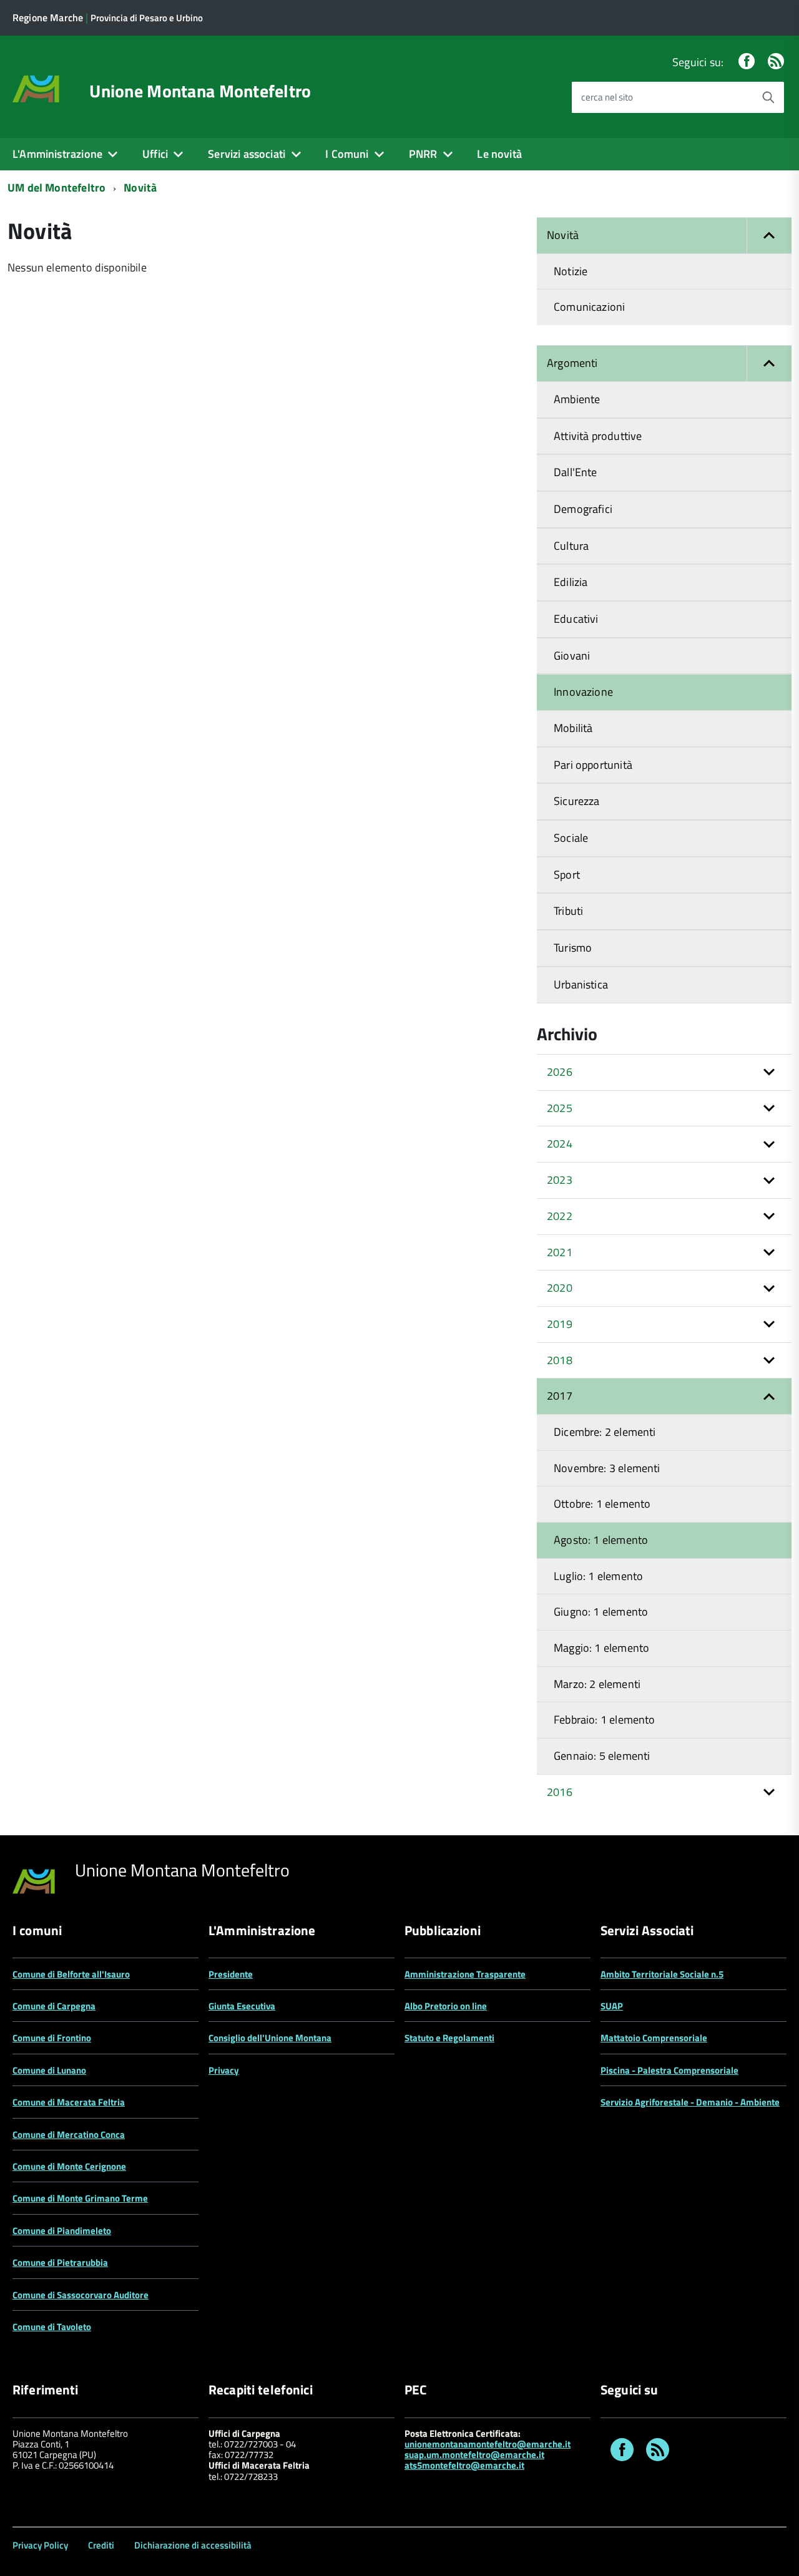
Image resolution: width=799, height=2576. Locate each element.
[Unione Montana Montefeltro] (36, 88)
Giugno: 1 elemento (601, 1612)
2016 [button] (560, 1792)
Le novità (499, 154)
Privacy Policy (40, 2545)
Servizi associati (247, 154)
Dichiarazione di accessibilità (193, 2545)
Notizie (571, 271)
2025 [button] (560, 1108)
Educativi (576, 619)
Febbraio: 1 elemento (605, 1720)
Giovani (572, 656)
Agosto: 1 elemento (601, 1540)
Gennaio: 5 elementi (602, 1756)
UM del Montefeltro (56, 188)
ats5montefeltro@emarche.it (464, 2465)
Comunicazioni (589, 307)
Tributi (568, 911)
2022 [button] (560, 1216)
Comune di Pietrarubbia (60, 2262)
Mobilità (573, 728)
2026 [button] (560, 1072)
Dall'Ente (576, 472)
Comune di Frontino (52, 2038)
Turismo (573, 948)
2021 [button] (560, 1252)
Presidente (231, 1974)
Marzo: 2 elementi (597, 1684)
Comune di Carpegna (54, 2006)
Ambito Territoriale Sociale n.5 (662, 1974)
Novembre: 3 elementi (607, 1468)
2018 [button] (560, 1360)
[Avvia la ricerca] (768, 97)
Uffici (155, 154)
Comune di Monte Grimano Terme (80, 2198)
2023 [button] (560, 1180)
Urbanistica (581, 984)
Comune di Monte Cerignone (69, 2166)
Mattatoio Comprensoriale (654, 2038)
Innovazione (583, 692)
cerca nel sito (607, 97)
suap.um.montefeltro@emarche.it (474, 2455)
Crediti (101, 2545)
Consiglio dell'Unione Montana (270, 2038)
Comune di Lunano (49, 2070)
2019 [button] (560, 1324)
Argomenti (572, 363)
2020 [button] (560, 1288)
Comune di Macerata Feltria (69, 2102)
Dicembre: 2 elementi (605, 1432)
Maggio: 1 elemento (601, 1648)
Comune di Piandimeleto (62, 2231)
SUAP (612, 2006)
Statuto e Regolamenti (449, 2038)
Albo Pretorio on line (446, 2006)
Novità (140, 188)
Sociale (571, 838)
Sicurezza (577, 801)
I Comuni (347, 154)
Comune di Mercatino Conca (69, 2134)
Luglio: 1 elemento (598, 1576)
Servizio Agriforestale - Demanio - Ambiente (690, 2102)
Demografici (583, 509)
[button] (769, 236)
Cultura (571, 546)
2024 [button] (560, 1144)
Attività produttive (598, 436)
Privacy (224, 2070)
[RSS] (776, 62)
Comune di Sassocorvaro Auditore (81, 2295)
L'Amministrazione (57, 154)
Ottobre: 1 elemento (602, 1504)
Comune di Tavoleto (52, 2327)
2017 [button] (560, 1396)
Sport (567, 875)
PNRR (423, 154)
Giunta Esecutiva (242, 2006)
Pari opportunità (593, 765)
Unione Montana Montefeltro (200, 91)
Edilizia (571, 582)
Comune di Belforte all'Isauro (71, 1974)
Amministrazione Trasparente (465, 1974)
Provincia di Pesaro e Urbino (147, 18)
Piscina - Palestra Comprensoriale (669, 2070)
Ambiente (577, 399)
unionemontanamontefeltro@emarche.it (488, 2444)
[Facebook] (747, 62)
